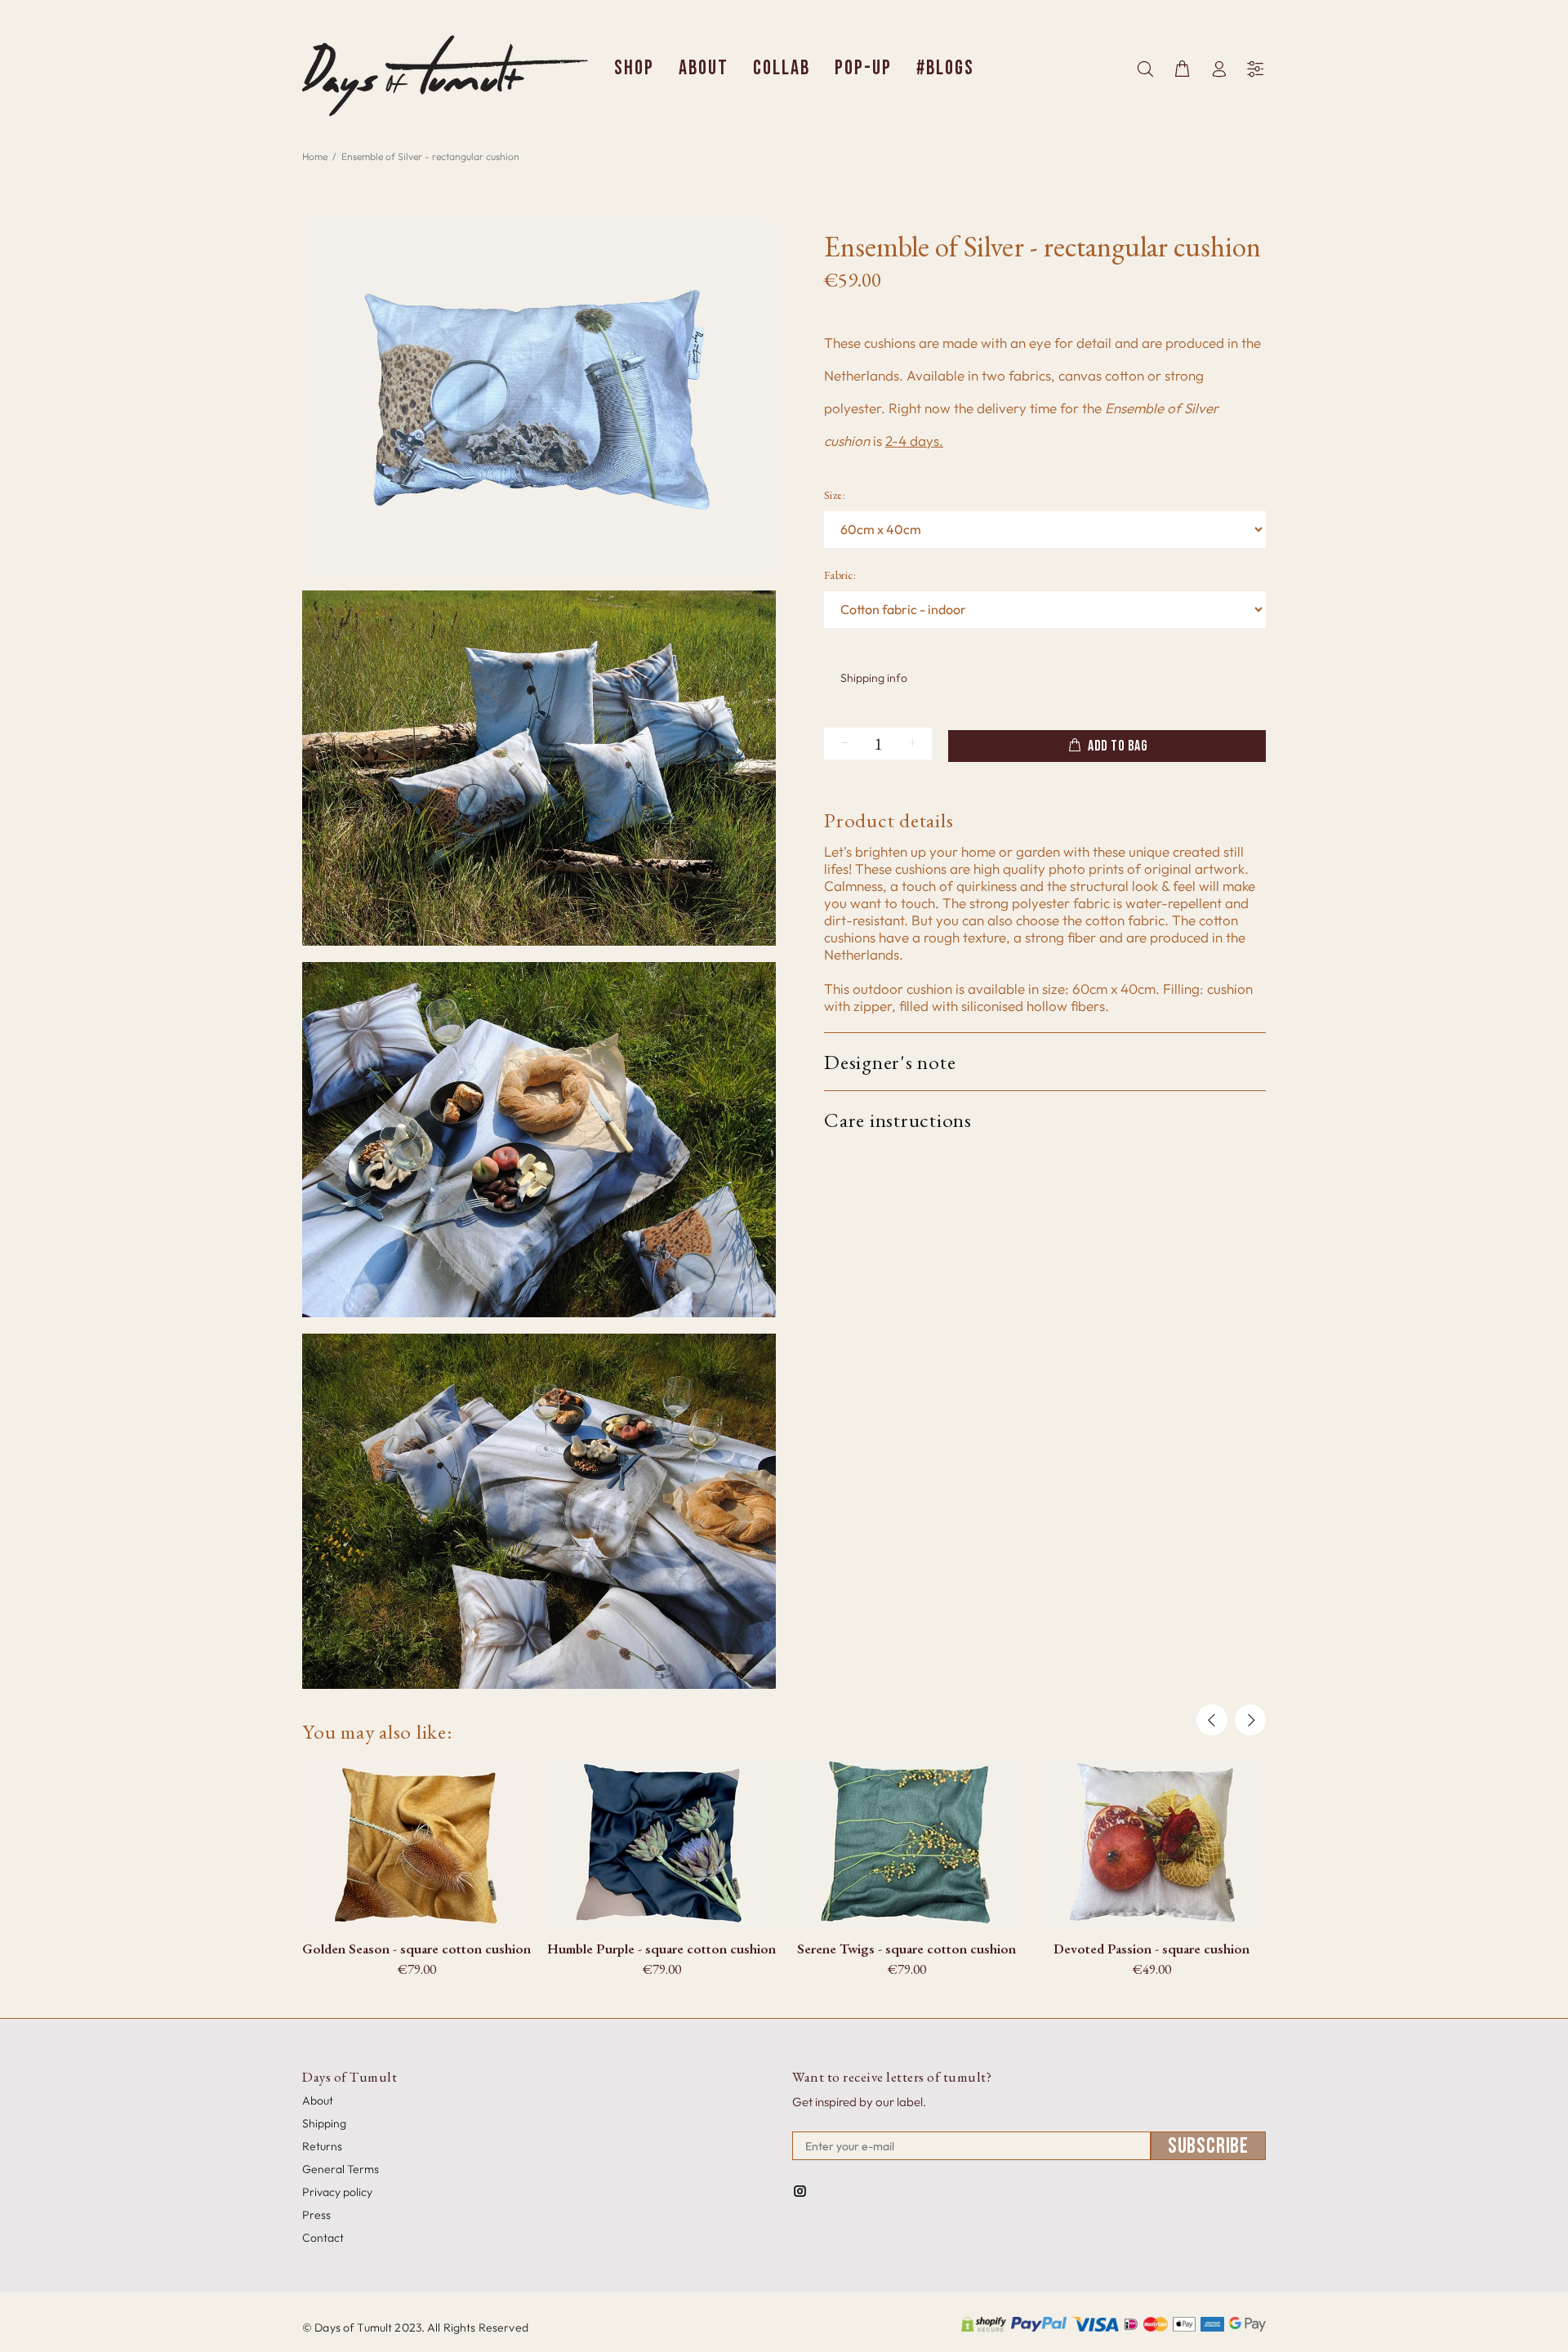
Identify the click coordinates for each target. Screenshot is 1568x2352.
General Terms (341, 2169)
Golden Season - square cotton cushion (416, 1949)
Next (1250, 1720)
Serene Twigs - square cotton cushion (906, 1949)
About (318, 2100)
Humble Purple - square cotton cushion (661, 1949)
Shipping (324, 2123)
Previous (1212, 1720)
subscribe (1208, 2146)
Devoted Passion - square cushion (1151, 1949)
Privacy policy (337, 2192)
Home (315, 156)
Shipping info (874, 678)
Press (316, 2215)
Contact (323, 2238)
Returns (322, 2146)
